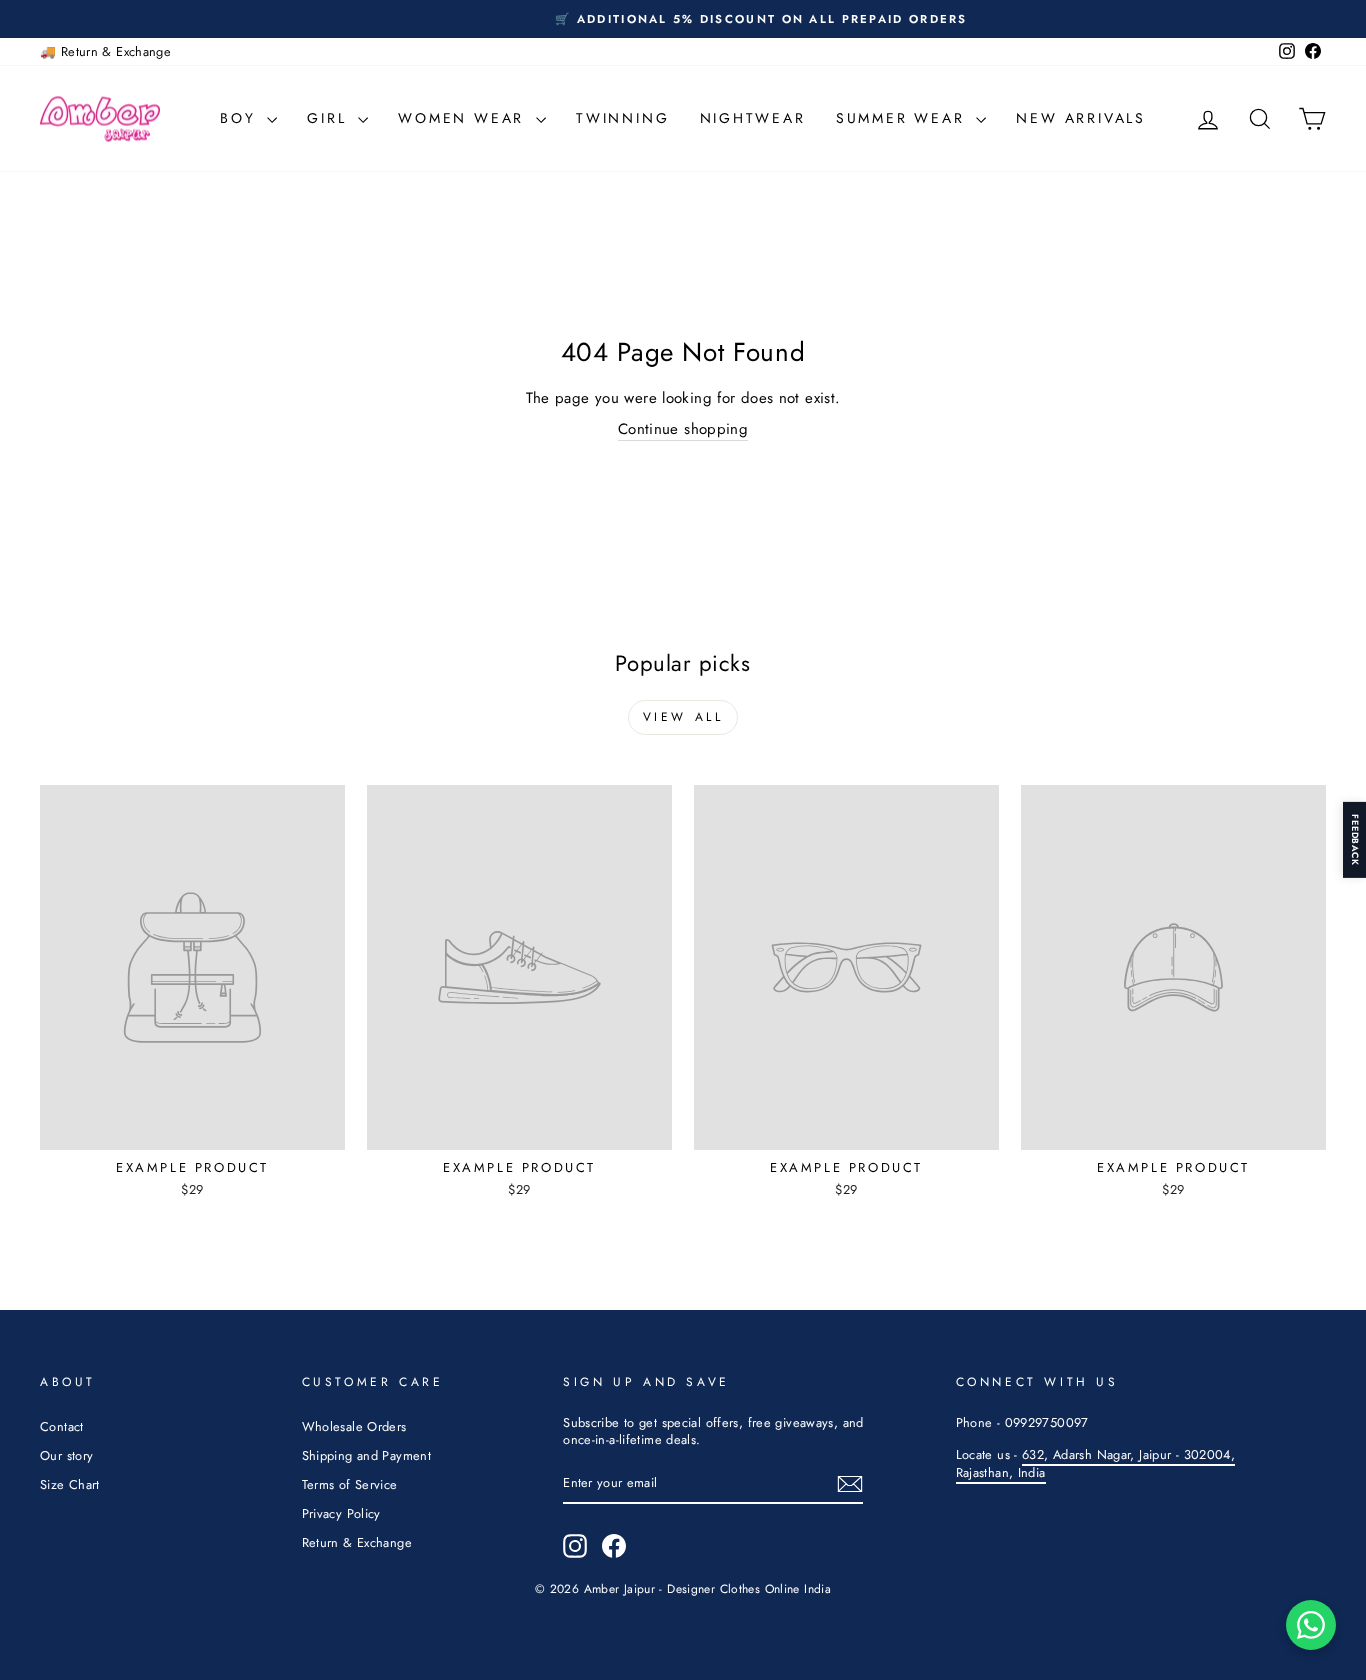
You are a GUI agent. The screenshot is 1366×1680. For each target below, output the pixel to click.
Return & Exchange (357, 1542)
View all (683, 717)
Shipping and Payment (367, 1455)
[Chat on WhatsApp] (1311, 1625)
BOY (241, 118)
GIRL (330, 118)
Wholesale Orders (354, 1426)
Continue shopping (683, 429)
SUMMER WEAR (904, 118)
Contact (62, 1426)
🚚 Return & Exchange (105, 51)
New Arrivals (1081, 118)
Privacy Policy (341, 1513)
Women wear (464, 118)
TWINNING (622, 118)
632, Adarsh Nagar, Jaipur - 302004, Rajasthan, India (1096, 1463)
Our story (66, 1455)
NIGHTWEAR (753, 118)
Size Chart (70, 1484)
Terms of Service (350, 1484)
